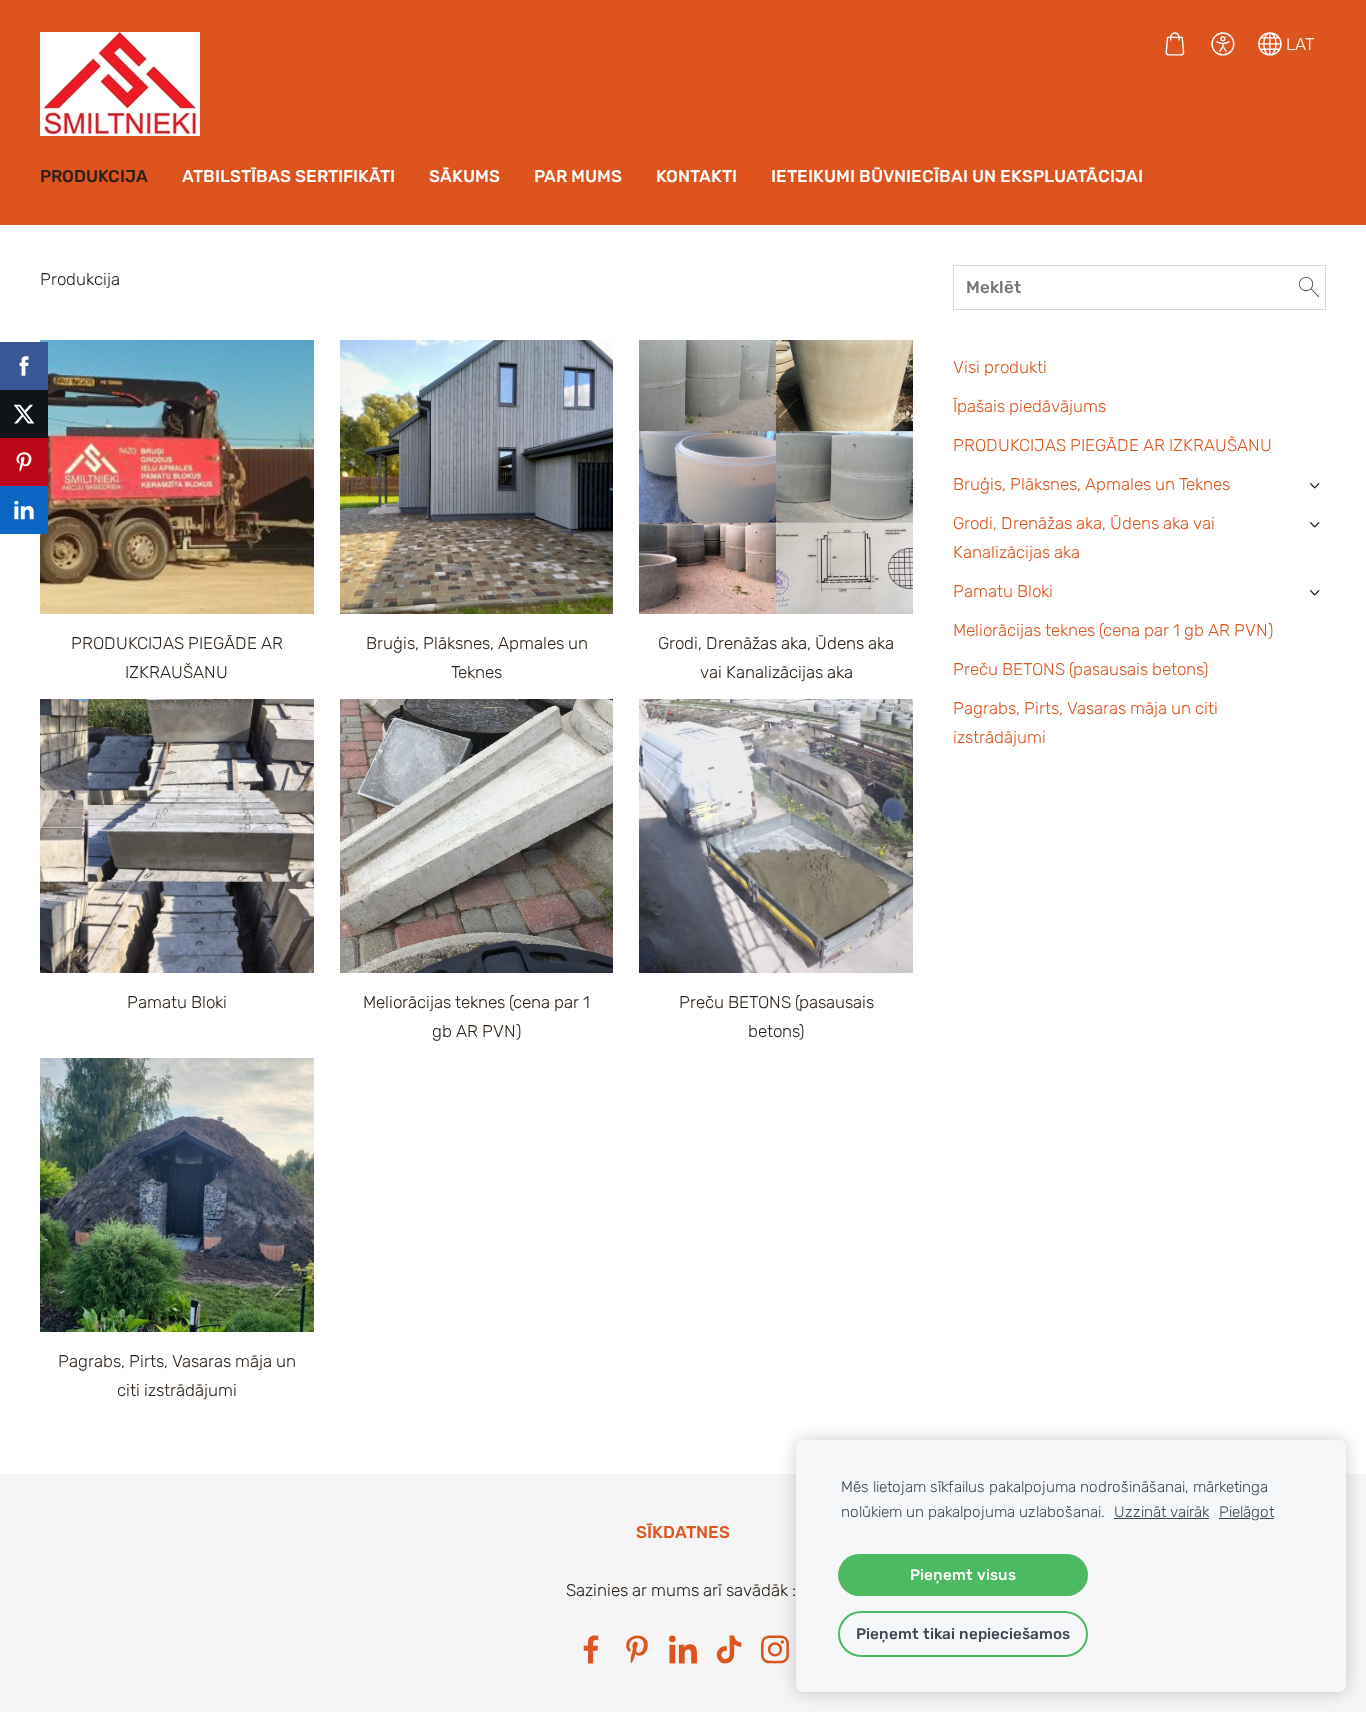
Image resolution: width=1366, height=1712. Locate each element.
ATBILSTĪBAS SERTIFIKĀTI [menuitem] (288, 176)
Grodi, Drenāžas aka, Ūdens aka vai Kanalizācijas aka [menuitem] (1084, 537)
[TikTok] (729, 1649)
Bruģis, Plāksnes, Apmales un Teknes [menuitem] (1091, 484)
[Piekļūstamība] (1223, 44)
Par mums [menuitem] (578, 176)
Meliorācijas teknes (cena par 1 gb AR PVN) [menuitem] (1113, 630)
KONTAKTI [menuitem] (696, 176)
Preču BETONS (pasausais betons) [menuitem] (1080, 669)
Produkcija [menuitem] (94, 176)
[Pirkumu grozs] (1175, 44)
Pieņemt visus (963, 1575)
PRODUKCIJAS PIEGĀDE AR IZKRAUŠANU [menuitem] (1112, 445)
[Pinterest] (637, 1649)
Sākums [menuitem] (464, 176)
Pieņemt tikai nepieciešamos (963, 1634)
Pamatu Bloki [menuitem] (1003, 591)
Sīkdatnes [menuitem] (683, 1532)
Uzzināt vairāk (1161, 1512)
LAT (1298, 44)
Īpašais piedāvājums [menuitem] (1029, 406)
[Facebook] (591, 1649)
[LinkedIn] (683, 1649)
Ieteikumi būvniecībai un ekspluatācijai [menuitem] (957, 176)
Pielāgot (1246, 1512)
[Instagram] (775, 1649)
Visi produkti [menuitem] (1000, 367)
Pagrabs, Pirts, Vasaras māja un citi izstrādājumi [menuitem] (1085, 722)
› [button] (1315, 485)
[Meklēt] (1309, 288)
